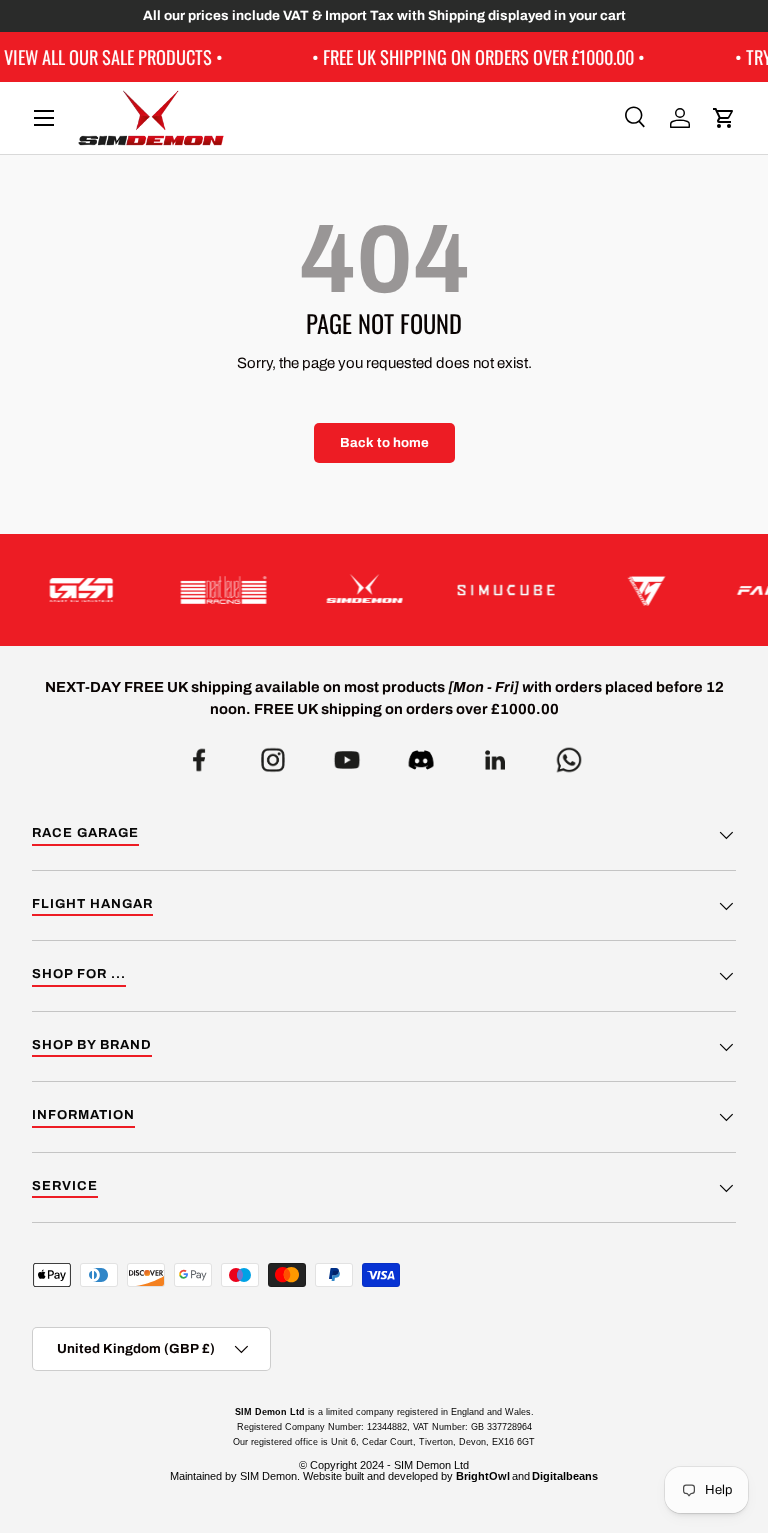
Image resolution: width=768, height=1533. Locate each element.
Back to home (384, 442)
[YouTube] (347, 754)
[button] (724, 118)
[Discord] (421, 754)
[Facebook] (199, 754)
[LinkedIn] (495, 754)
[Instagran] (273, 754)
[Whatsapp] (569, 754)
